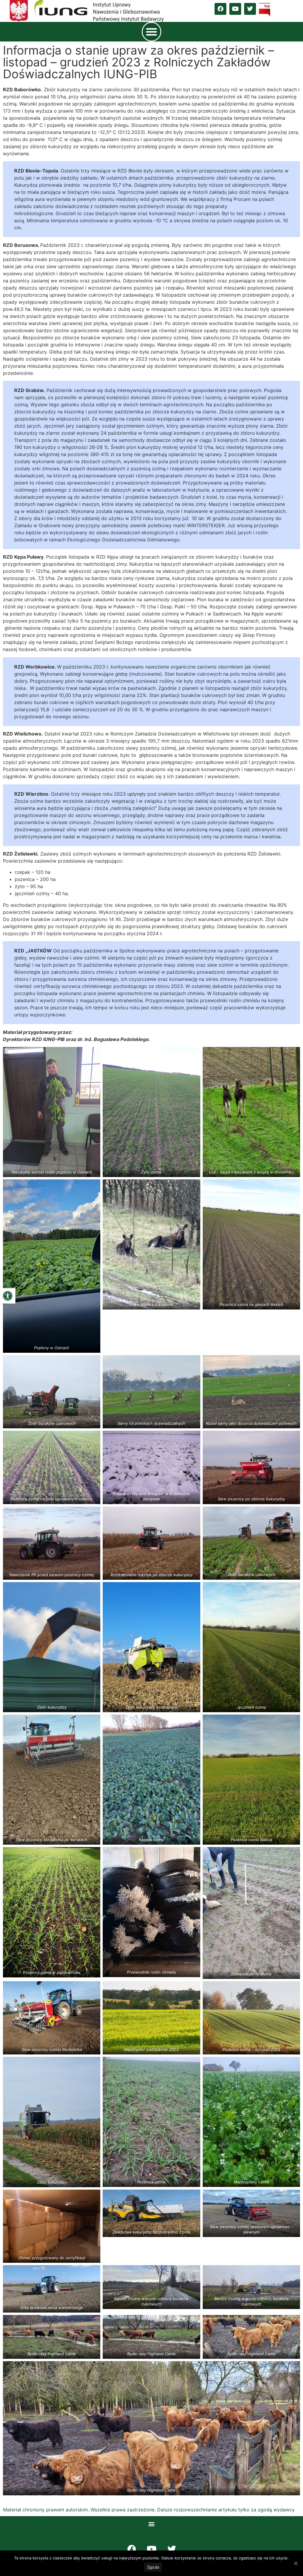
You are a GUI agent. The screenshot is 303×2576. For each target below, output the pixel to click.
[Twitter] (250, 9)
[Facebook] (220, 9)
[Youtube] (235, 9)
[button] (8, 1296)
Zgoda (153, 2567)
